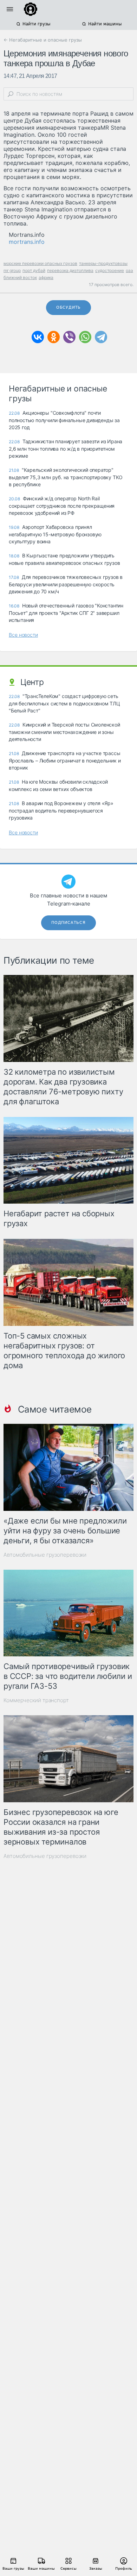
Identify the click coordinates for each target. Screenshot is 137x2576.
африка (46, 277)
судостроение (110, 270)
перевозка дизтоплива (70, 270)
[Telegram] (101, 337)
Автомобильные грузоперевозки (45, 1555)
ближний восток (20, 277)
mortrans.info (27, 242)
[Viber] (69, 337)
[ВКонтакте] (38, 337)
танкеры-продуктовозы (103, 263)
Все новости (23, 635)
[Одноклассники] (54, 337)
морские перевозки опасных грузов (40, 263)
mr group (12, 270)
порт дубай (34, 270)
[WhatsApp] (85, 337)
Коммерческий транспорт (36, 1700)
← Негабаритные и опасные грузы (43, 40)
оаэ (129, 270)
